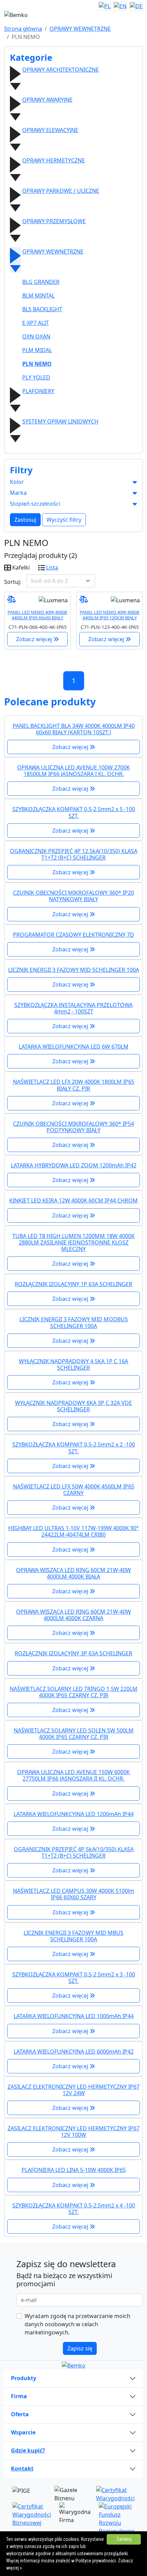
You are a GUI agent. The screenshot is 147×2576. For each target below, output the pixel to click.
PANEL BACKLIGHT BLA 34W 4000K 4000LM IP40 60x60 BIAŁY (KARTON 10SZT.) (74, 729)
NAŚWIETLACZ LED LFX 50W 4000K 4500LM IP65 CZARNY (74, 1490)
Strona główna (23, 29)
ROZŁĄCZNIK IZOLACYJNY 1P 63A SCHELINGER (73, 1284)
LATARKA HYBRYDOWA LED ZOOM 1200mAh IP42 (74, 1165)
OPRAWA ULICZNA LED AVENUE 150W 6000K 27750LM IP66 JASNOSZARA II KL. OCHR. (73, 1775)
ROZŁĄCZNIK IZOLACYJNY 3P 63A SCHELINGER (73, 1653)
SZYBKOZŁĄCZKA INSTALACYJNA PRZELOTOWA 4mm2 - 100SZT (73, 1008)
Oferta (20, 2414)
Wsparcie (23, 2432)
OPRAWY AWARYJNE (47, 100)
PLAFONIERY (38, 391)
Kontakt (22, 2469)
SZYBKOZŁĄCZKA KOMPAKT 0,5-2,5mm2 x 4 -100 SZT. (74, 2209)
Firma (19, 2396)
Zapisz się (80, 2348)
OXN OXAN (36, 336)
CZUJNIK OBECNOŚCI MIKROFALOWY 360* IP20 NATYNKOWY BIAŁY (73, 896)
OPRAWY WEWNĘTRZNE (80, 29)
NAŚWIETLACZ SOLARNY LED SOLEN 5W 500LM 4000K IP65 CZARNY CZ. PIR (74, 1734)
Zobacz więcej (35, 639)
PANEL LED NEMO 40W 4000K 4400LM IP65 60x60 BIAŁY (37, 615)
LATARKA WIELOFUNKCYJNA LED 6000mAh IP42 (74, 2052)
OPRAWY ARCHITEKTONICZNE (61, 70)
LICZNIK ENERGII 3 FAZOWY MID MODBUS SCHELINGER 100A (74, 1322)
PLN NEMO (37, 364)
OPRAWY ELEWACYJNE (50, 130)
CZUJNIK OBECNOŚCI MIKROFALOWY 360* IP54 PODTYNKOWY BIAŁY (73, 1127)
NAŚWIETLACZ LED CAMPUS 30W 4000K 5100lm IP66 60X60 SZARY (74, 1894)
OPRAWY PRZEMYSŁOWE (54, 221)
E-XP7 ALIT (36, 323)
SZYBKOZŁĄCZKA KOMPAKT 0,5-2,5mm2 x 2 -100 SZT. (74, 1448)
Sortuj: (13, 582)
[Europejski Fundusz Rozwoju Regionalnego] (117, 2518)
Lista (52, 567)
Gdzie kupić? (28, 2450)
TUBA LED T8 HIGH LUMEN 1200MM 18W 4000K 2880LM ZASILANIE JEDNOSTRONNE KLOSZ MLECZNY (73, 1242)
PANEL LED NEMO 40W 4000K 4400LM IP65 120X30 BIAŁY (110, 615)
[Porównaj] (11, 599)
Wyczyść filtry (64, 520)
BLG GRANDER (41, 282)
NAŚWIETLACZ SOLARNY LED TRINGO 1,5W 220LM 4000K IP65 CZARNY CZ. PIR (73, 1692)
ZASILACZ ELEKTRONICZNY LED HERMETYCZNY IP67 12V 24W (73, 2090)
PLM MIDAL (37, 350)
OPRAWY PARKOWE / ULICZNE (61, 191)
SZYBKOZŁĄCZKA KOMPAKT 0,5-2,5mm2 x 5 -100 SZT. (74, 812)
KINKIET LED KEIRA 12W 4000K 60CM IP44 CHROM (73, 1200)
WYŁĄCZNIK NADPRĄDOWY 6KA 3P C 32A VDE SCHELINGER (73, 1406)
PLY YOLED (36, 377)
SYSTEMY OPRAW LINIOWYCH (60, 421)
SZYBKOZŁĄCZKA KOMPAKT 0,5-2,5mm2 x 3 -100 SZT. (74, 1978)
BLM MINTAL (38, 296)
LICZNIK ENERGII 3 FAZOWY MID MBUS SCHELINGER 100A (73, 1936)
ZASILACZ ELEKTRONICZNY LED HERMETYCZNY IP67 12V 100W (73, 2132)
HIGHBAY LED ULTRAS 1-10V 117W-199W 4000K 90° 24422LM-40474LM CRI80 (73, 1531)
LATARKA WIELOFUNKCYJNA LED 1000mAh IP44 (74, 2016)
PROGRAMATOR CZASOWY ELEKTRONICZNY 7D (73, 935)
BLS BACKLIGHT (42, 309)
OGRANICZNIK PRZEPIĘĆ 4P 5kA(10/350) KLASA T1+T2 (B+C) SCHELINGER (74, 1852)
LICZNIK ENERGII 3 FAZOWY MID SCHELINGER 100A (74, 970)
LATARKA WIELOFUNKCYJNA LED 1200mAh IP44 (74, 1814)
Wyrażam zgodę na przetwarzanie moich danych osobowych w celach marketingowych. (77, 2324)
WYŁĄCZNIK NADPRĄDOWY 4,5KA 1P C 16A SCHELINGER (73, 1364)
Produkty (24, 2378)
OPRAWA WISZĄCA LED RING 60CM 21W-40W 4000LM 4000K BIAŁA (73, 1573)
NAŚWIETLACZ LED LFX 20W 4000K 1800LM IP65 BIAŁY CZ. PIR (74, 1085)
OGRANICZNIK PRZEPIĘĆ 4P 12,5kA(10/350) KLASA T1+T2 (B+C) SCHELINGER (74, 854)
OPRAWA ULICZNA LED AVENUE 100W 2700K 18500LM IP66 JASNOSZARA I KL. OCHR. (73, 771)
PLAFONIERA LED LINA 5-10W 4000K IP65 (74, 2170)
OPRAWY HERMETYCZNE (54, 160)
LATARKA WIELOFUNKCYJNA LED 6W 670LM (74, 1047)
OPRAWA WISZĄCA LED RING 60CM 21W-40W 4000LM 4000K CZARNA (73, 1615)
